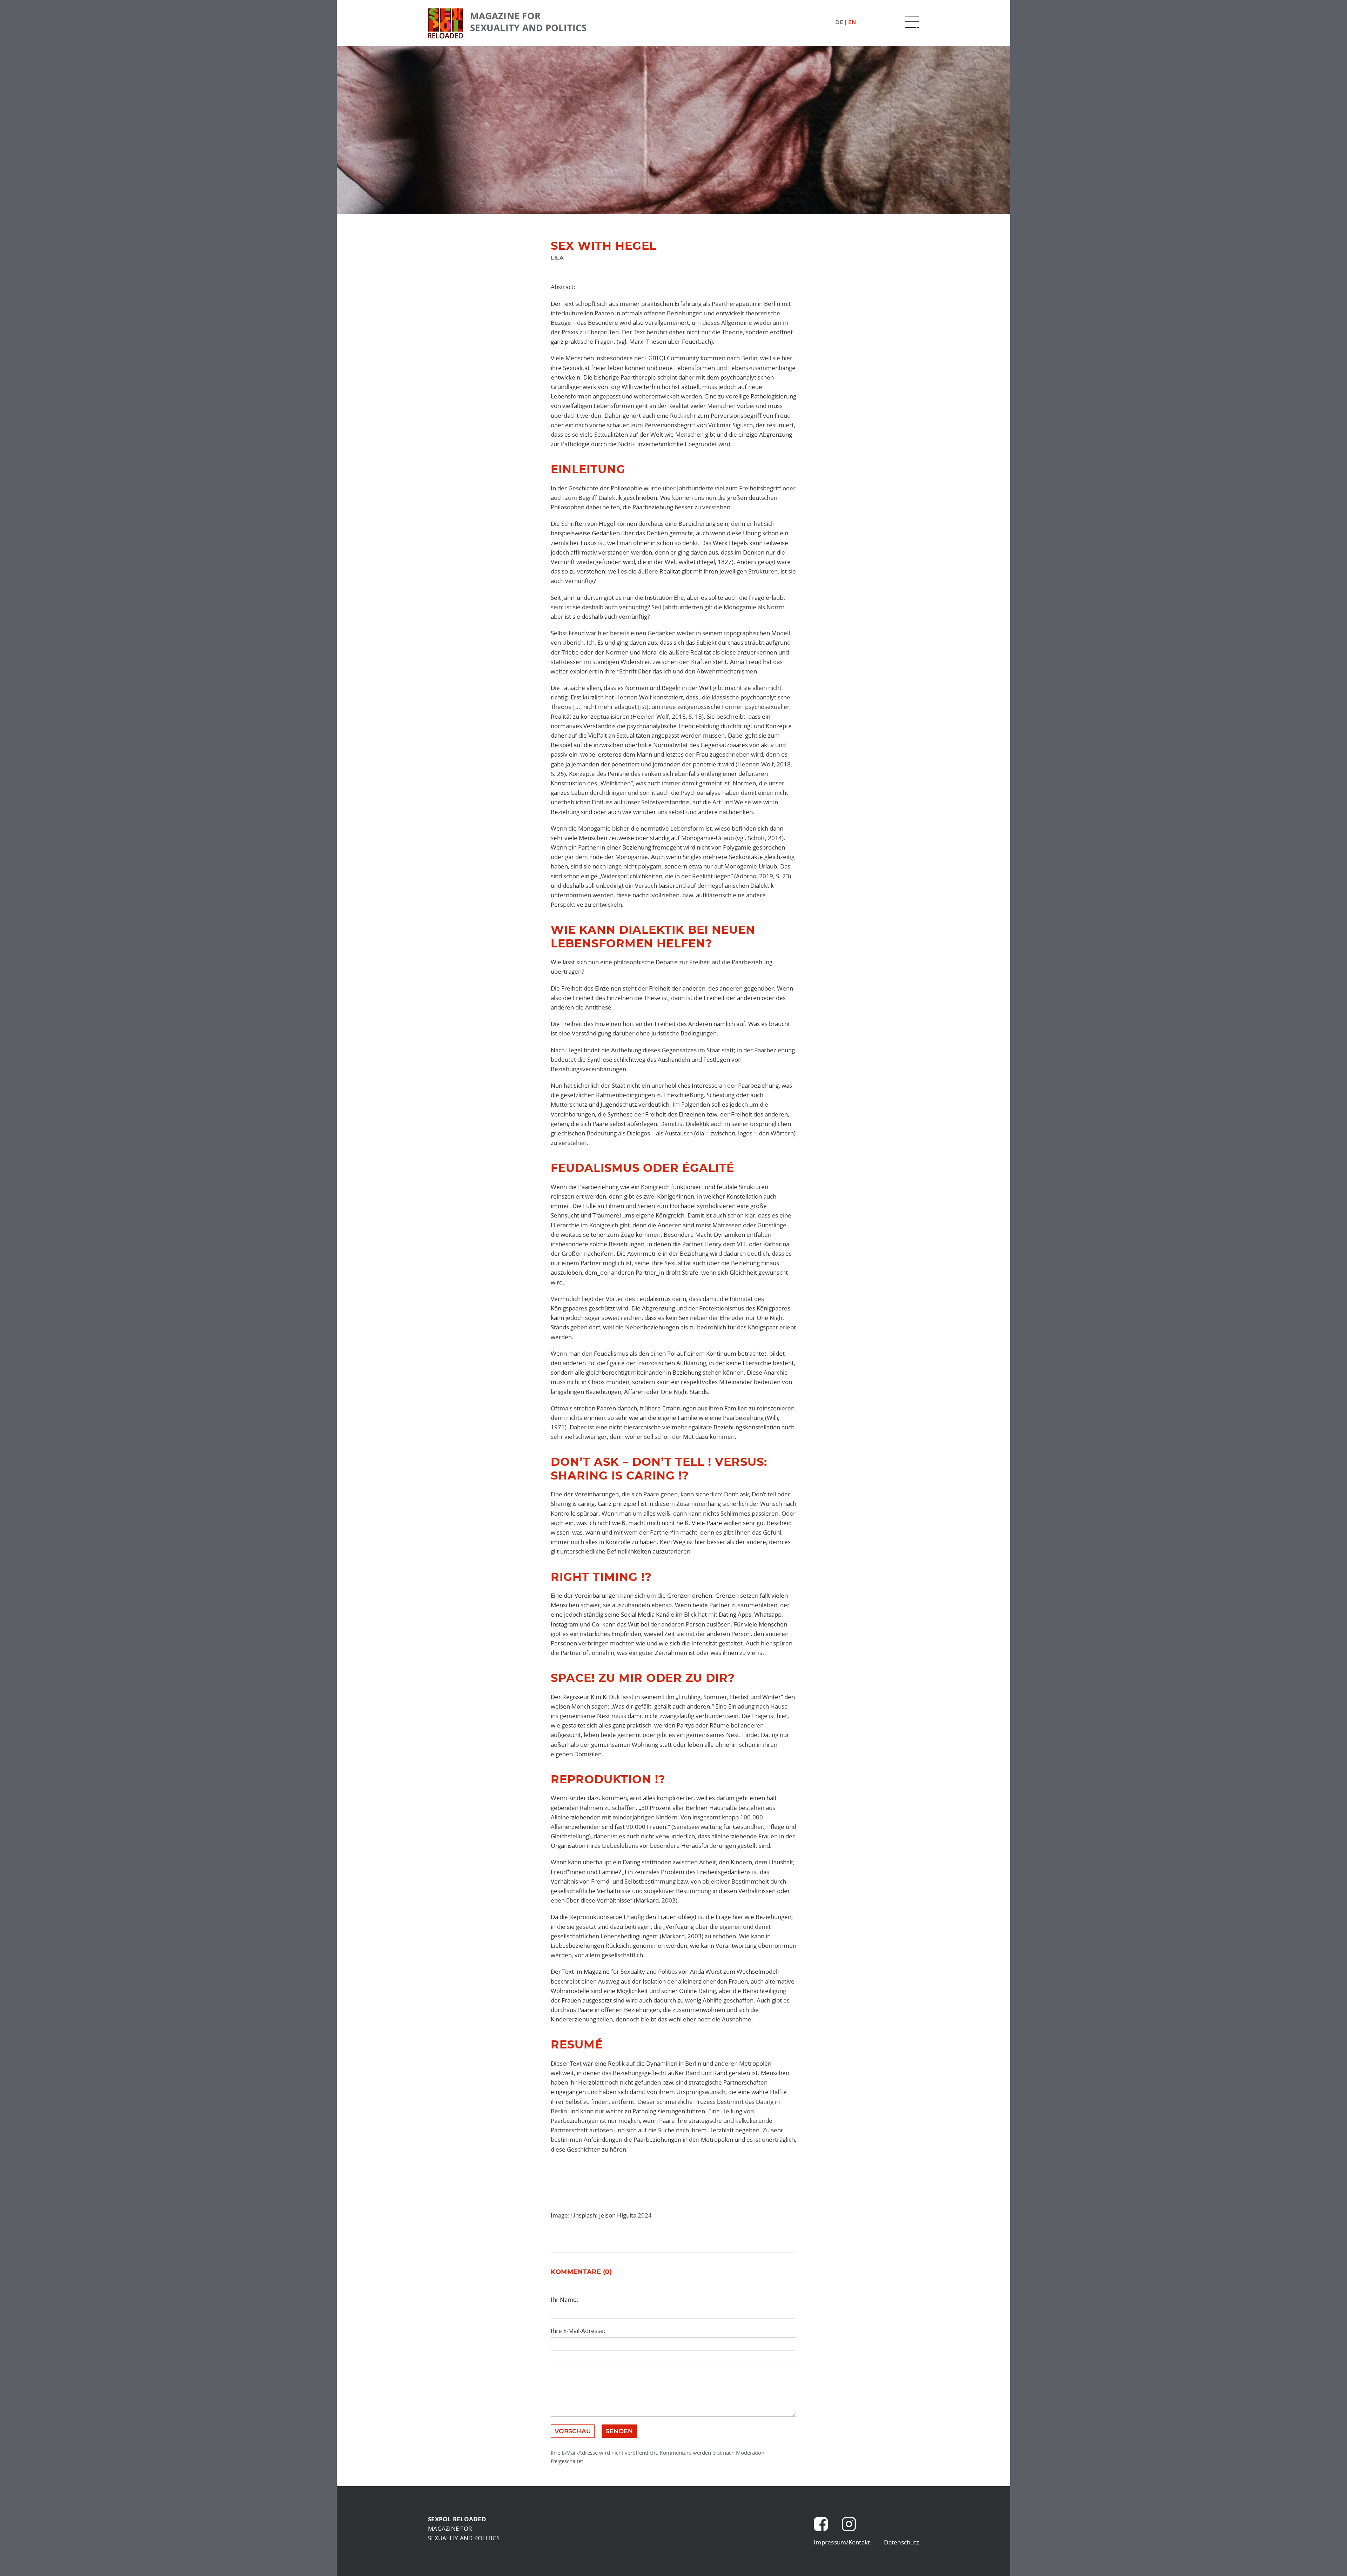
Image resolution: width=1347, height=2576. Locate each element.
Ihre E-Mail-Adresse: (578, 2331)
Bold (555, 2362)
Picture (626, 2362)
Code (608, 2362)
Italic (564, 2362)
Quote (599, 2362)
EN (852, 22)
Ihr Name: (565, 2299)
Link (617, 2362)
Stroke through (583, 2362)
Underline (574, 2362)
